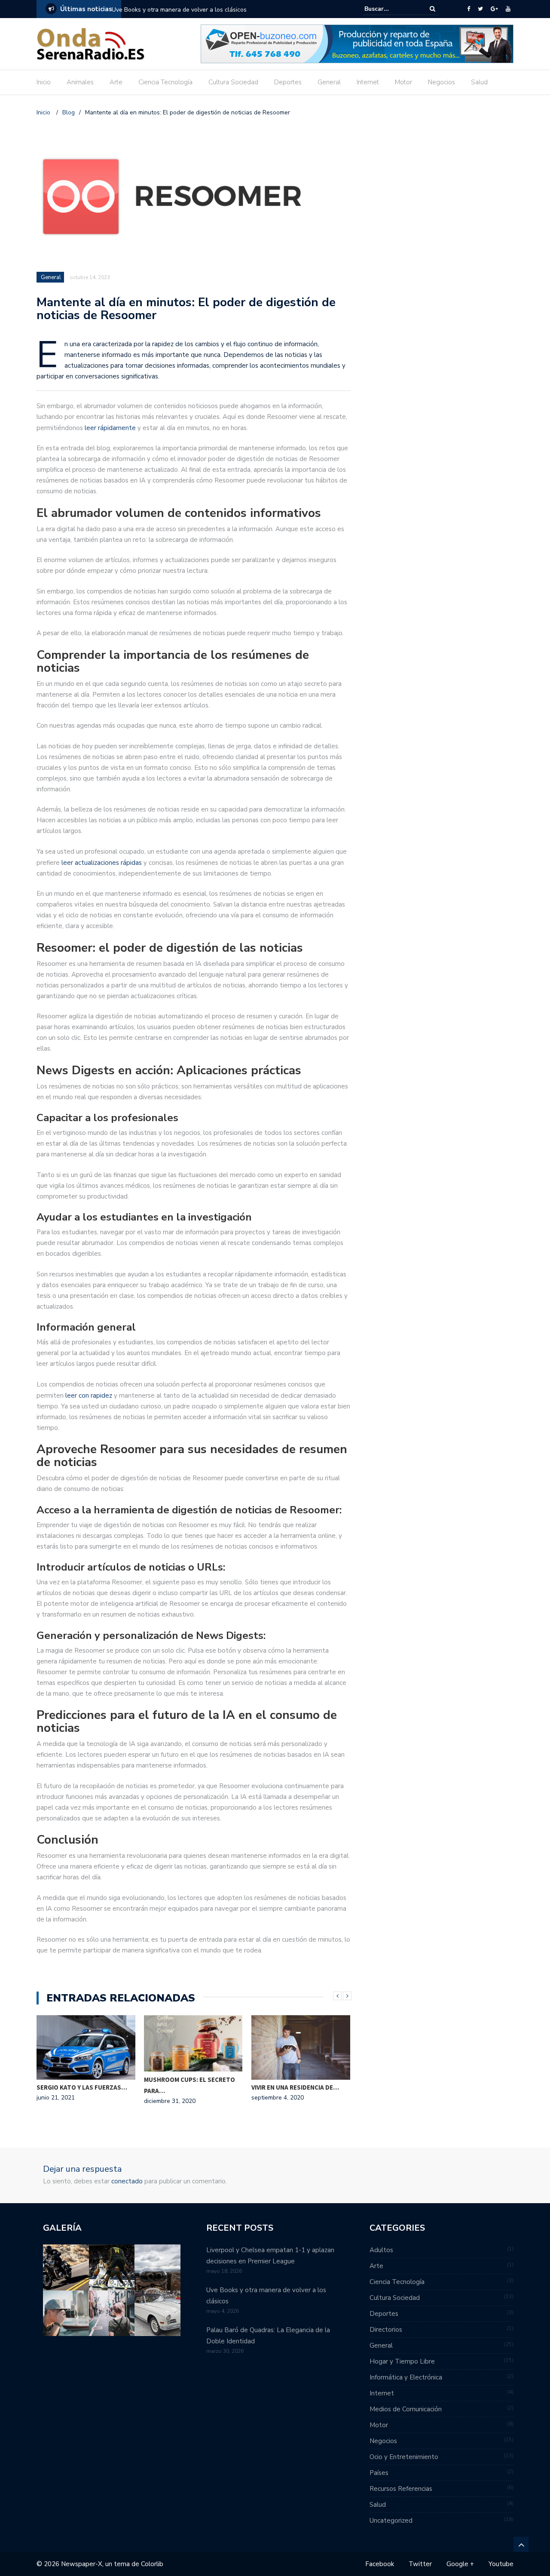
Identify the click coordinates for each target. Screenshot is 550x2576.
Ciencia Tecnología (165, 82)
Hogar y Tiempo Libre (402, 2361)
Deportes (288, 82)
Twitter (420, 2564)
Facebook (380, 2564)
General (329, 82)
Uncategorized (391, 2521)
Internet (368, 82)
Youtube (501, 2564)
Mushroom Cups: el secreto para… (189, 2085)
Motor (403, 82)
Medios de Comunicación (406, 2409)
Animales (80, 82)
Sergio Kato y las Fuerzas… (82, 2087)
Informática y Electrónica (406, 2377)
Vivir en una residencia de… (295, 2087)
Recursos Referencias (401, 2489)
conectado (127, 2181)
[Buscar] (432, 9)
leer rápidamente (110, 428)
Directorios (386, 2330)
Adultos (381, 2250)
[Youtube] (508, 9)
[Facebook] (469, 9)
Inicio (44, 82)
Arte (116, 82)
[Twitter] (480, 9)
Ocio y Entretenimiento (404, 2457)
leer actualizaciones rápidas (102, 863)
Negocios (442, 82)
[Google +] (494, 9)
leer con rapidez (89, 1396)
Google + (460, 2564)
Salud (479, 82)
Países (379, 2473)
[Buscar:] (391, 9)
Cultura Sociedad (233, 82)
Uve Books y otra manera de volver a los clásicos (179, 10)
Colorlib (152, 2564)
